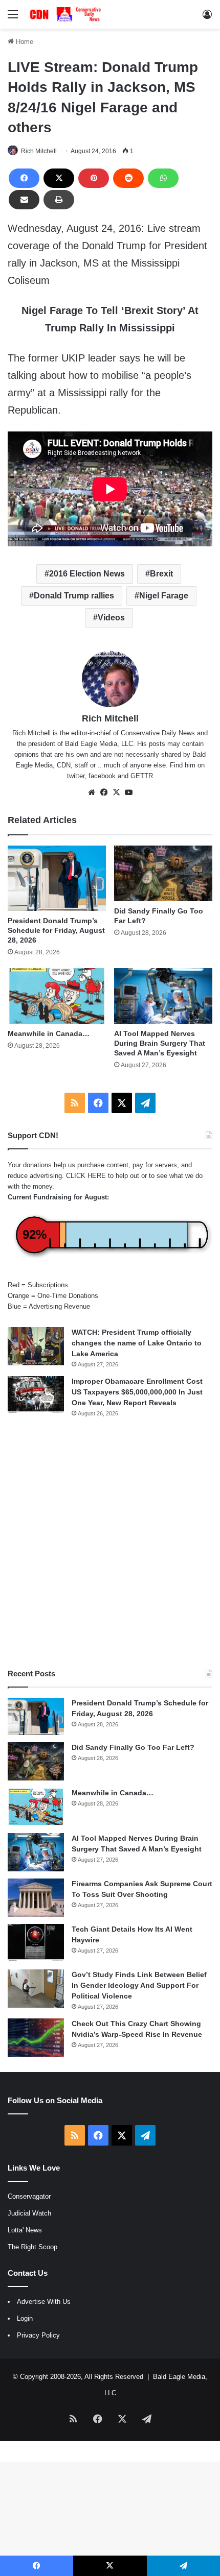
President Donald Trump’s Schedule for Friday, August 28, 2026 (56, 930)
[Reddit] (128, 178)
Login (25, 2318)
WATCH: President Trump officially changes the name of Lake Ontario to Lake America (137, 1343)
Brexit (161, 574)
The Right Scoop (32, 2247)
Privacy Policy (38, 2335)
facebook (102, 776)
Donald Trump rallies (74, 596)
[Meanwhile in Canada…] (57, 996)
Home (24, 42)
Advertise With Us (44, 2302)
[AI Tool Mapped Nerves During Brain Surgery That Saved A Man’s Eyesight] (163, 996)
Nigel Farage (164, 596)
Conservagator (29, 2196)
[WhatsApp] (163, 178)
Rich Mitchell (39, 151)
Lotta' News (25, 2230)
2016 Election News (87, 574)
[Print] (59, 200)
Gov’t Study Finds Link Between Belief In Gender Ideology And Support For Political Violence (139, 1985)
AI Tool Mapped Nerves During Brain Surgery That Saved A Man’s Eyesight (160, 1043)
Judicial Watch (29, 2213)
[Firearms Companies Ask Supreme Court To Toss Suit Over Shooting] (36, 1898)
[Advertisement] (110, 1543)
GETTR (142, 776)
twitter (76, 776)
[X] (59, 178)
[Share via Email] (24, 200)
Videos (111, 618)
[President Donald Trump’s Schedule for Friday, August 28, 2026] (57, 878)
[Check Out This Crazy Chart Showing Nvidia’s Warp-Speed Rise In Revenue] (36, 2038)
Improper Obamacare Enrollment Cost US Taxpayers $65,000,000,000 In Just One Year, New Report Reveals (137, 1392)
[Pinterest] (94, 178)
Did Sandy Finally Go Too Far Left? (133, 1747)
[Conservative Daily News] (67, 14)
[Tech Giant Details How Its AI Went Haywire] (36, 1943)
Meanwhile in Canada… (49, 1033)
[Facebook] (24, 178)
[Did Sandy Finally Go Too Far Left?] (163, 873)
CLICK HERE (86, 1176)
